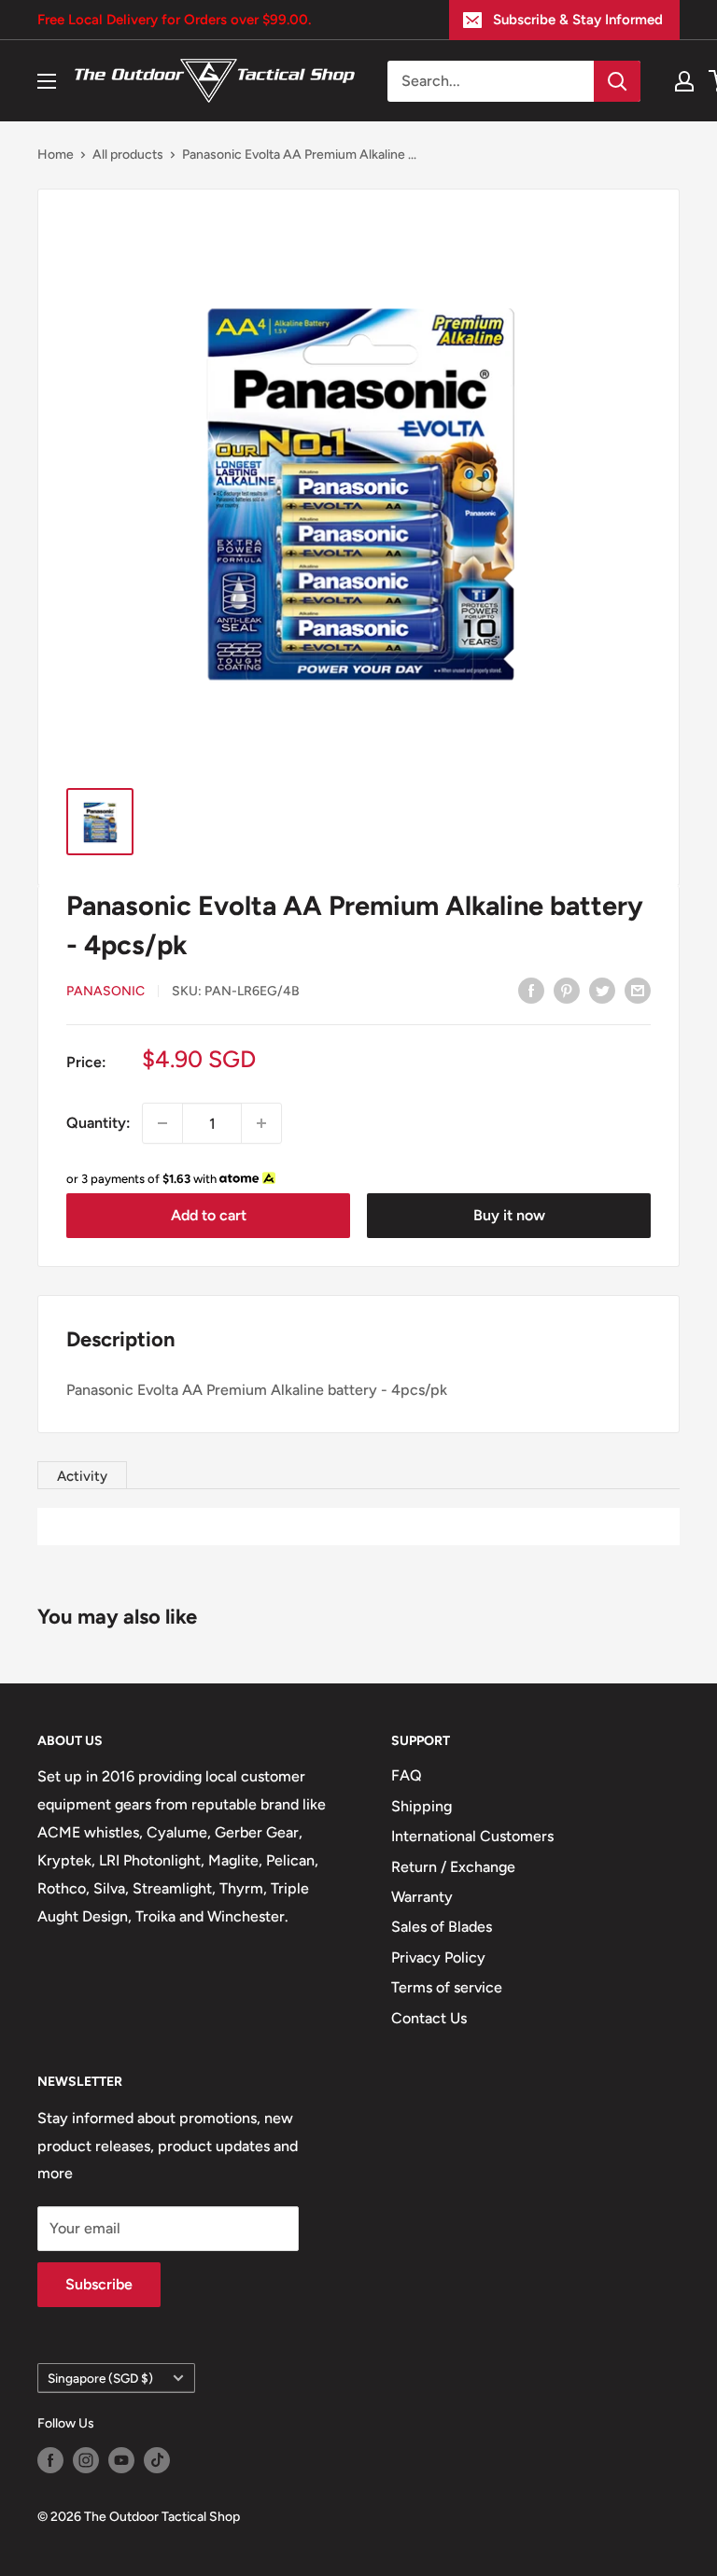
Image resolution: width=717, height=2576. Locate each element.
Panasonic (105, 991)
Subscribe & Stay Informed (578, 20)
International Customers (472, 1836)
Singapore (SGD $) (100, 2378)
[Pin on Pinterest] (567, 990)
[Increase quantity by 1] (261, 1123)
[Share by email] (638, 990)
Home (56, 155)
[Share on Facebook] (531, 990)
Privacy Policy (438, 1957)
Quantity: (98, 1123)
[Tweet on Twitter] (602, 990)
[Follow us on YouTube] (121, 2460)
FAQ (407, 1775)
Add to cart (209, 1215)
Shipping (422, 1806)
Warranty (422, 1897)
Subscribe (99, 2284)
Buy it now (509, 1215)
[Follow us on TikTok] (157, 2460)
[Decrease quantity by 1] (162, 1123)
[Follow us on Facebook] (50, 2460)
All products (128, 155)
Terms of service (447, 1987)
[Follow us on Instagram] (86, 2460)
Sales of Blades (442, 1927)
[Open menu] (47, 81)
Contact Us (429, 2018)
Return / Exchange (453, 1867)
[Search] (617, 81)
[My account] (684, 81)
